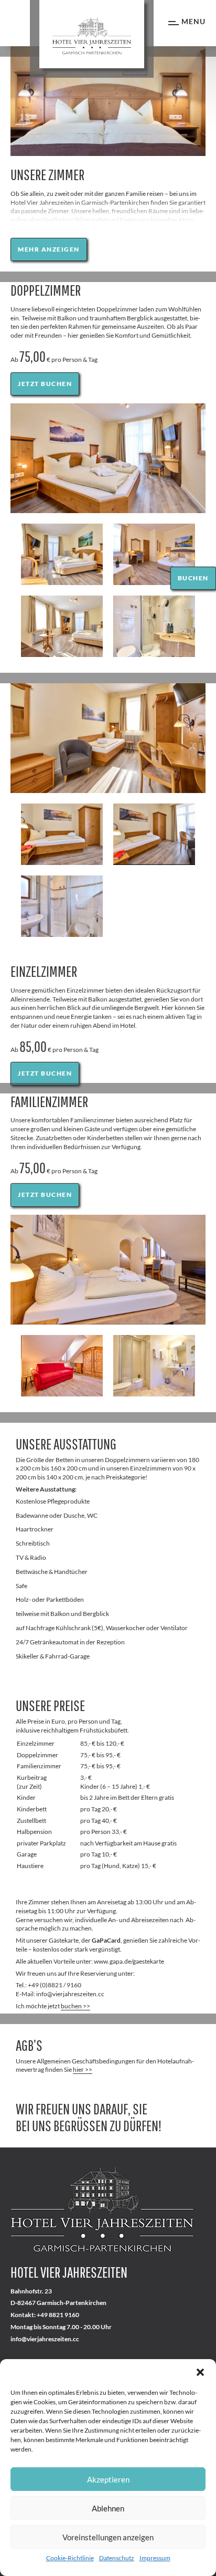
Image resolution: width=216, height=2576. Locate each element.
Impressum (155, 2558)
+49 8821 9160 (58, 2315)
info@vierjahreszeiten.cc (45, 2339)
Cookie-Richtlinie (70, 2558)
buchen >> (75, 2006)
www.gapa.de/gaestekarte (129, 1961)
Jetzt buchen (45, 384)
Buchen (193, 578)
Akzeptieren (108, 2479)
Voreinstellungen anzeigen (108, 2537)
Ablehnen (108, 2508)
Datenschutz (117, 2558)
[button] (200, 2372)
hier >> (83, 2069)
